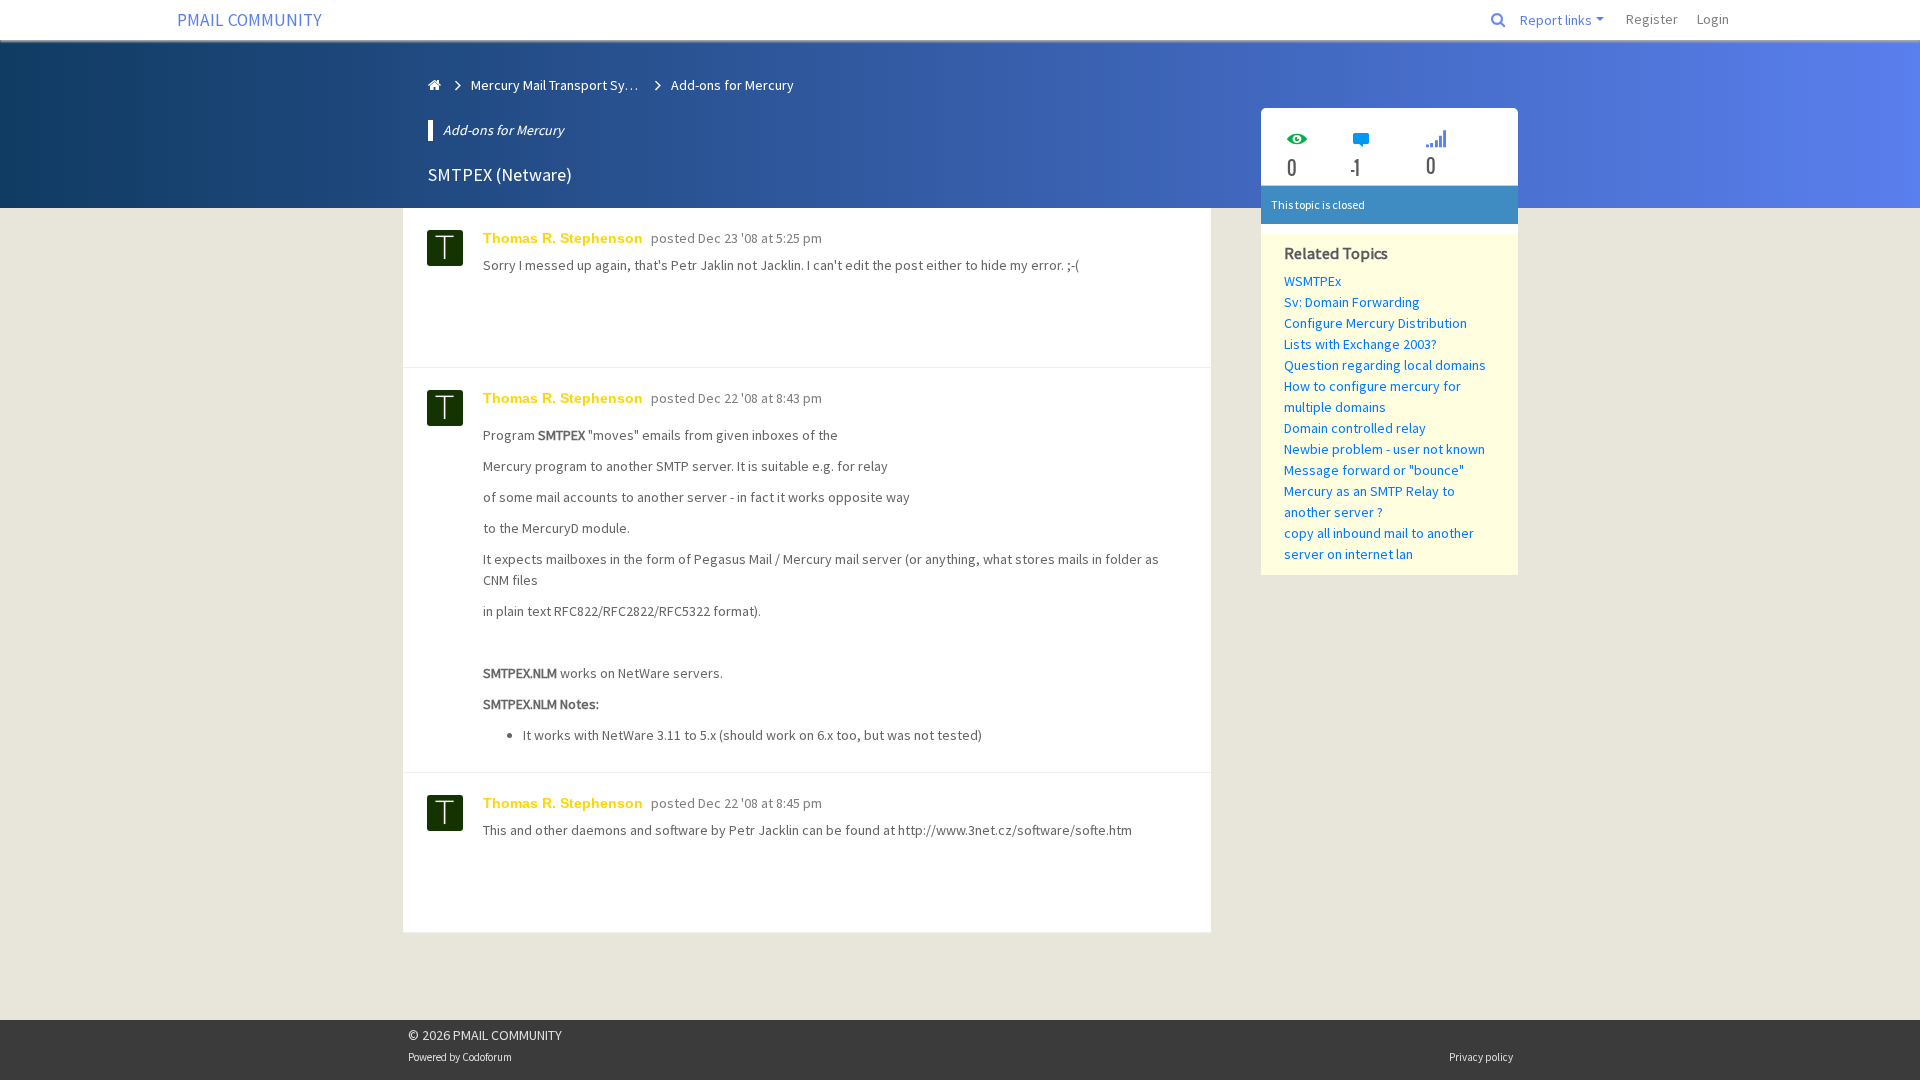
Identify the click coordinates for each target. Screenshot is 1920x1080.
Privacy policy (1481, 1057)
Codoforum (487, 1057)
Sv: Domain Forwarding (1352, 302)
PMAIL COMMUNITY (249, 20)
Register (1652, 19)
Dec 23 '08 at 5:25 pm (760, 238)
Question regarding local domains (1385, 365)
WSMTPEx (1312, 281)
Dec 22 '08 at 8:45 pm (760, 803)
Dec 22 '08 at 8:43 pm (760, 398)
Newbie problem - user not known (1384, 449)
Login (1713, 19)
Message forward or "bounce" (1374, 470)
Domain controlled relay (1355, 428)
